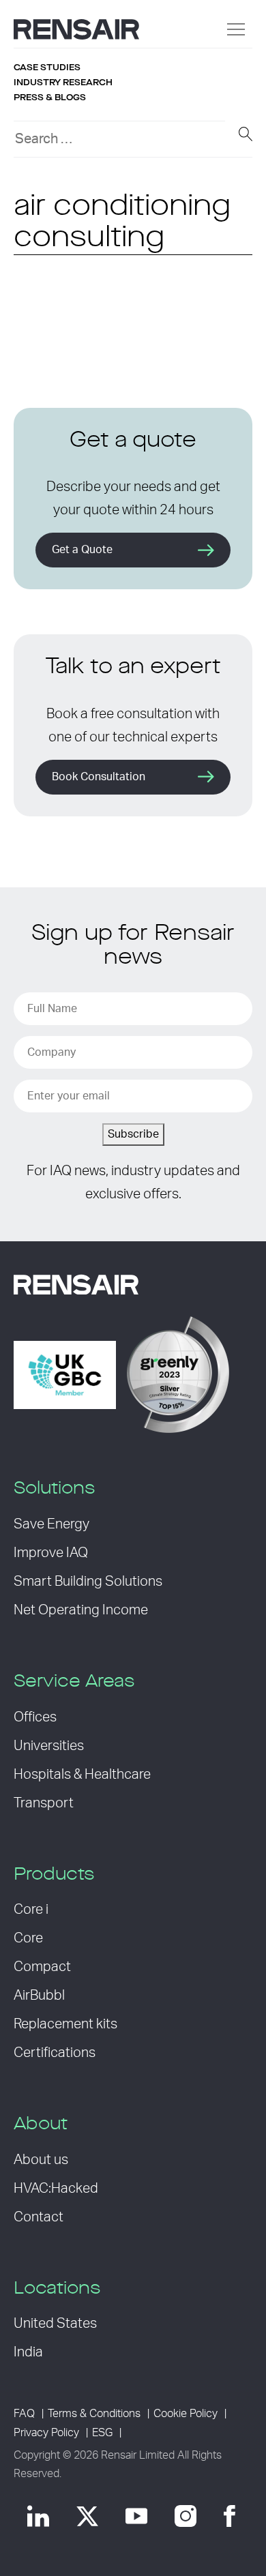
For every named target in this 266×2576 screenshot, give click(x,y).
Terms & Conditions (94, 2414)
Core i (31, 1910)
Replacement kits (65, 2024)
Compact (42, 1967)
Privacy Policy (46, 2433)
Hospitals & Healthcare (82, 1775)
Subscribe (133, 1134)
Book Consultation (99, 777)
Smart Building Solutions (88, 1582)
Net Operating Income (81, 1610)
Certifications (55, 2053)
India (28, 2352)
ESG (102, 2433)
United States (55, 2324)
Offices (35, 1717)
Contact (39, 2217)
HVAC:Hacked (56, 2189)
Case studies (47, 68)
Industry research (63, 83)
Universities (49, 1746)
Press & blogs (50, 98)
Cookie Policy (186, 2414)
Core (28, 1938)
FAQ (24, 2414)
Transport (44, 1803)
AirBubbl (39, 1996)
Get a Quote (82, 550)
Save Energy (51, 1524)
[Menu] (236, 29)
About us (41, 2160)
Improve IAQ (51, 1553)
